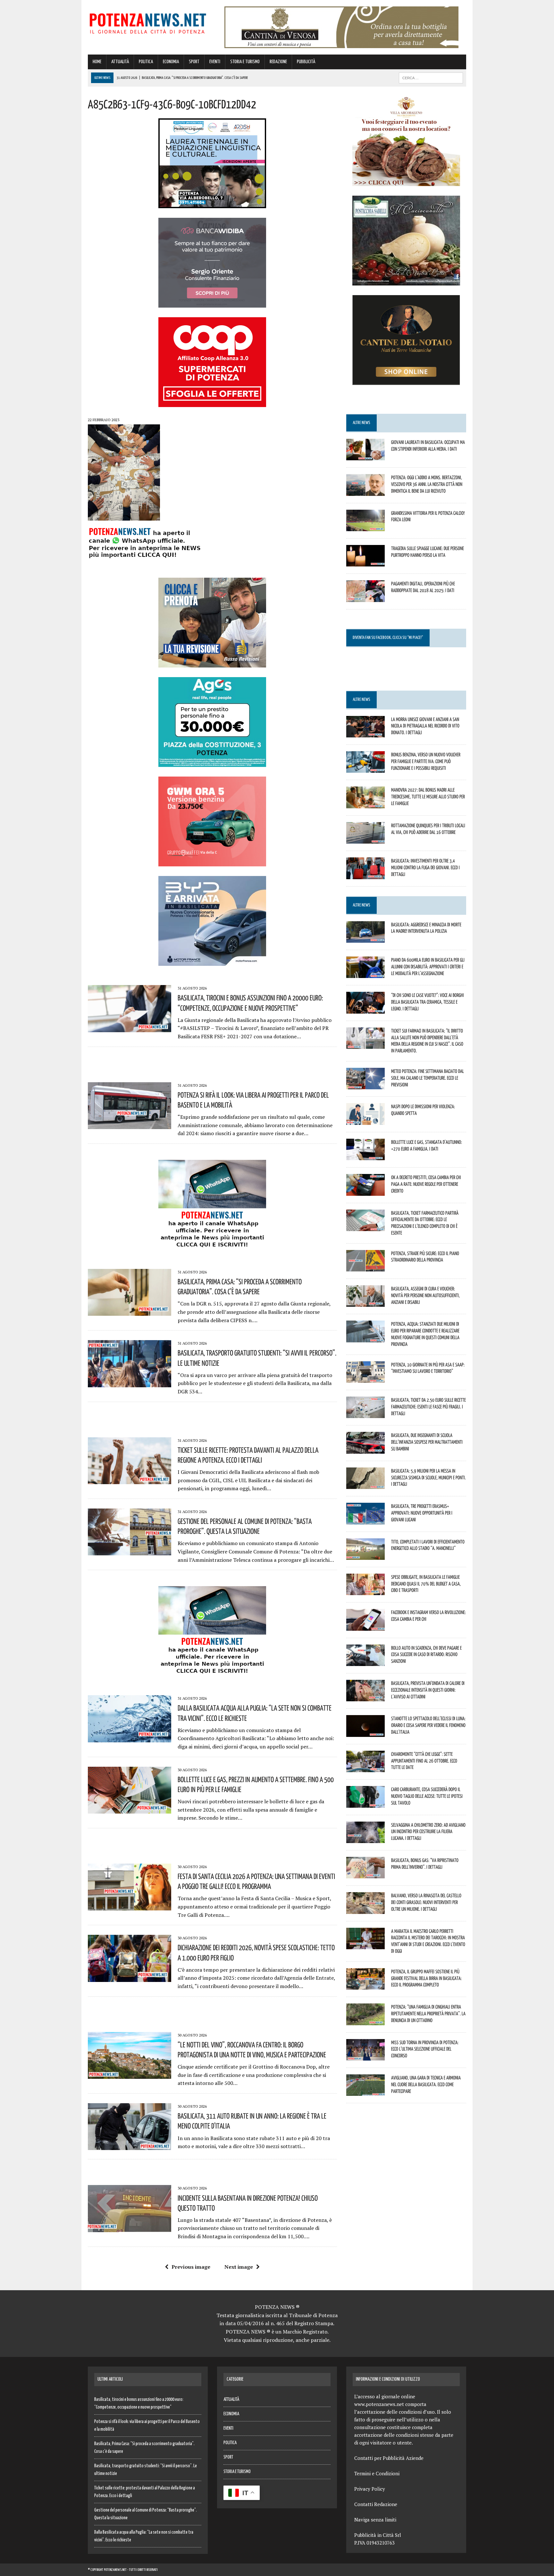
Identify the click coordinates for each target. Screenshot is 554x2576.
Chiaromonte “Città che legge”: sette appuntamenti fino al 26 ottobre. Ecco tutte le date (424, 1761)
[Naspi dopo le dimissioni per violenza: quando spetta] (365, 1120)
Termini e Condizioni (377, 2473)
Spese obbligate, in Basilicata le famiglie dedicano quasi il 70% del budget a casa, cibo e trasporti (426, 1584)
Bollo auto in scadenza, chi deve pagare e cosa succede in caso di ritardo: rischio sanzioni (426, 1654)
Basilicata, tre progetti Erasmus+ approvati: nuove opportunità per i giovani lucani (422, 1513)
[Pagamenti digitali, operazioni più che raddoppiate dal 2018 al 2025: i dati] (365, 598)
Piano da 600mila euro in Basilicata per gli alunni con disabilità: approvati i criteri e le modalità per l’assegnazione (428, 966)
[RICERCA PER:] (431, 78)
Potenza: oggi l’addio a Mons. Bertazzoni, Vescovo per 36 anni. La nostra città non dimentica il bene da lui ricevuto (427, 484)
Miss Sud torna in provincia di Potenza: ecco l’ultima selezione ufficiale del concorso (425, 2049)
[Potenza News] (148, 22)
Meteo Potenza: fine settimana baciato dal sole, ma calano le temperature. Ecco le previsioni (428, 1078)
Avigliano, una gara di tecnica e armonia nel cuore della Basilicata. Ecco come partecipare (426, 2084)
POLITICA (146, 62)
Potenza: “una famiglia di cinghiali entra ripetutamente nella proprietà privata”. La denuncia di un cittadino (428, 2013)
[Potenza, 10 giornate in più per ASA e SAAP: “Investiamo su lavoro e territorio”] (365, 1378)
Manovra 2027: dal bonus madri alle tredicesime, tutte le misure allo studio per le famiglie (428, 796)
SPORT (194, 62)
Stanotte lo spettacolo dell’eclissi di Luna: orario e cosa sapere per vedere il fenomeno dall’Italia (428, 1725)
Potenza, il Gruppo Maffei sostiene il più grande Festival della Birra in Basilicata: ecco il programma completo (426, 1978)
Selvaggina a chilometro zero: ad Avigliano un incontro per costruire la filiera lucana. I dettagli (428, 1832)
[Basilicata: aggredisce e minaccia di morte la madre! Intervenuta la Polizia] (365, 938)
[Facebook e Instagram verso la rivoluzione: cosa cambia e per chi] (365, 1626)
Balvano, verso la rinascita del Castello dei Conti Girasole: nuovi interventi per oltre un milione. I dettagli (426, 1902)
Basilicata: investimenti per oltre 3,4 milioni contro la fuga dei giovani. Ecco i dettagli (425, 867)
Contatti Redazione (376, 2504)
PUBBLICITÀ (306, 62)
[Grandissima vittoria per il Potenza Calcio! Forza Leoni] (365, 527)
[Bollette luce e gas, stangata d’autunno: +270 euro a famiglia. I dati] (365, 1156)
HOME (97, 62)
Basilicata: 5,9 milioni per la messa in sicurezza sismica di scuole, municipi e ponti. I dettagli (428, 1477)
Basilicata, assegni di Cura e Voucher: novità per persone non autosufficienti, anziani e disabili (425, 1295)
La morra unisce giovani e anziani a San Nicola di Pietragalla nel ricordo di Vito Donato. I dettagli (425, 726)
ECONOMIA (171, 62)
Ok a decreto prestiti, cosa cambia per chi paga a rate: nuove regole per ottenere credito (426, 1184)
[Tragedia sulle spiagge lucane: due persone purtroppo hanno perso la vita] (365, 562)
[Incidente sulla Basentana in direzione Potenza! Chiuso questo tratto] (130, 2228)
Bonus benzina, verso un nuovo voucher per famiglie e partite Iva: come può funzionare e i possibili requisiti (426, 761)
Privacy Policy (370, 2489)
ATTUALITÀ (120, 62)
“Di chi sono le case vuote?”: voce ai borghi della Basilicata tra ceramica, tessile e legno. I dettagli (428, 1002)
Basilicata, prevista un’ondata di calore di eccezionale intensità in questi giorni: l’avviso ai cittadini (428, 1690)
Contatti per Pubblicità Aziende (389, 2458)
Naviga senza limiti (375, 2520)
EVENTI (215, 62)
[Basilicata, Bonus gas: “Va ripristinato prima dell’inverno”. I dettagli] (365, 1874)
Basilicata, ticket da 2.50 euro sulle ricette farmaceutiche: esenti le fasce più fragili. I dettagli (428, 1407)
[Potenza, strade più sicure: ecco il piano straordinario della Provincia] (365, 1267)
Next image (239, 2267)
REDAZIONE (278, 62)
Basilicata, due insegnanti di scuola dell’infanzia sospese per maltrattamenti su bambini (427, 1442)
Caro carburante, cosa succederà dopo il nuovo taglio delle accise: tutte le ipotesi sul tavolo (427, 1796)
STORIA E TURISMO (245, 62)
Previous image (191, 2267)
